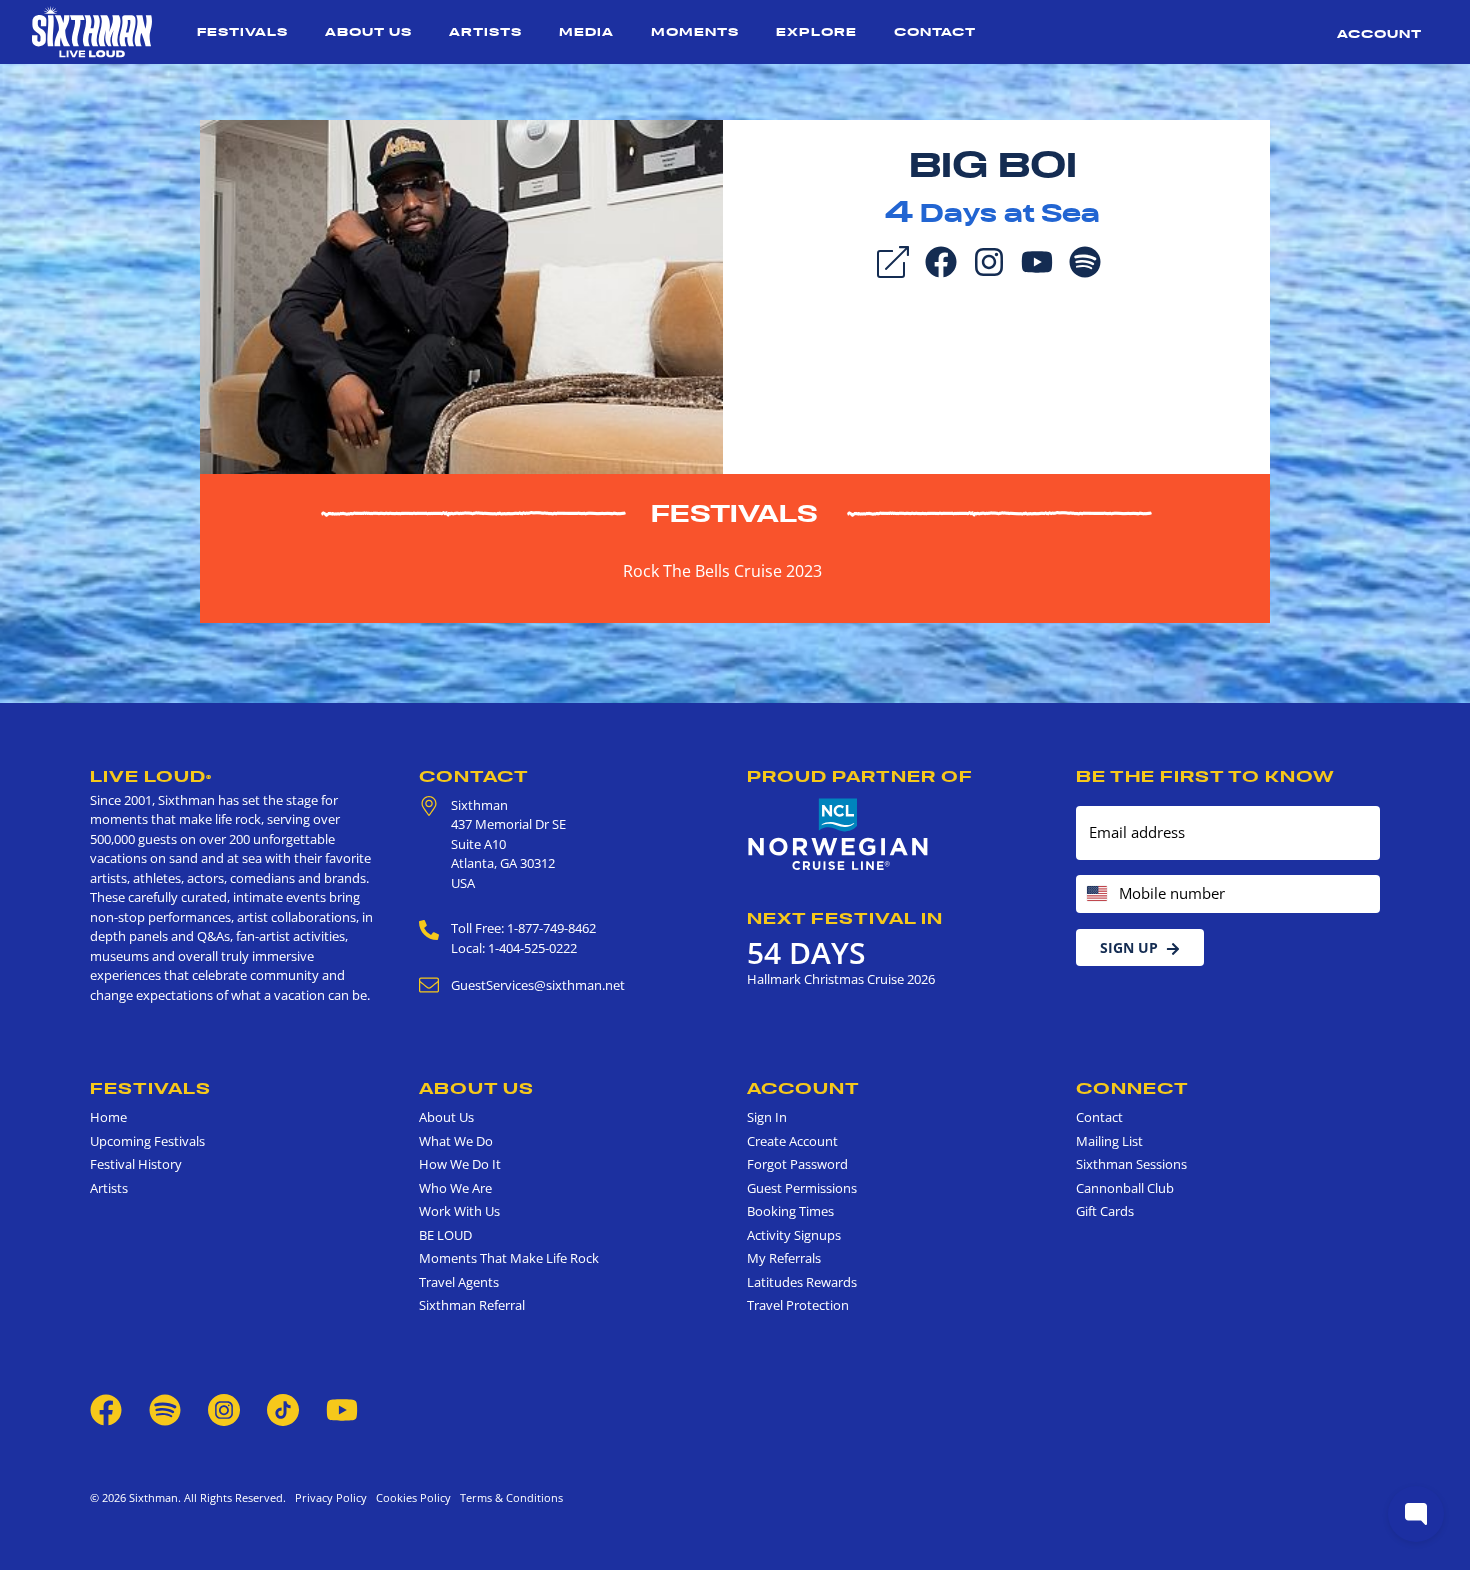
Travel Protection (798, 1305)
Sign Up (1129, 947)
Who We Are (455, 1188)
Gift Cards (1105, 1211)
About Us (368, 31)
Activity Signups (794, 1235)
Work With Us (459, 1211)
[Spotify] (1085, 260)
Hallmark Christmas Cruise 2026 (841, 979)
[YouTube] (1037, 260)
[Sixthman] (92, 32)
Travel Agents (459, 1282)
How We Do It (460, 1164)
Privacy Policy (331, 1497)
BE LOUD (445, 1235)
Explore (816, 31)
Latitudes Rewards (802, 1282)
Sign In (767, 1117)
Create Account (792, 1141)
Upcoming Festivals (147, 1141)
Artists (485, 31)
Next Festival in (845, 918)
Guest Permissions (802, 1188)
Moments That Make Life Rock (509, 1258)
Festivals (242, 31)
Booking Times (790, 1211)
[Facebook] (941, 260)
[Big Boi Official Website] (461, 295)
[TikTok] (284, 1408)
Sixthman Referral (472, 1305)
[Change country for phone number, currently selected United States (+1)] (1095, 894)
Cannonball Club (1125, 1188)
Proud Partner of (860, 776)
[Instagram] (989, 260)
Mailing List (1109, 1141)
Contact (935, 31)
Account (1379, 33)
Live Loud (151, 776)
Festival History (136, 1164)
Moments (695, 31)
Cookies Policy (410, 1497)
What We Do (456, 1141)
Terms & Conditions (508, 1497)
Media (586, 31)
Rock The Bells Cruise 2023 (722, 571)
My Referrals (784, 1258)
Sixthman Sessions (1131, 1164)
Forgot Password (797, 1164)
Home (108, 1117)
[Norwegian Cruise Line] (838, 835)
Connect (1132, 1088)
